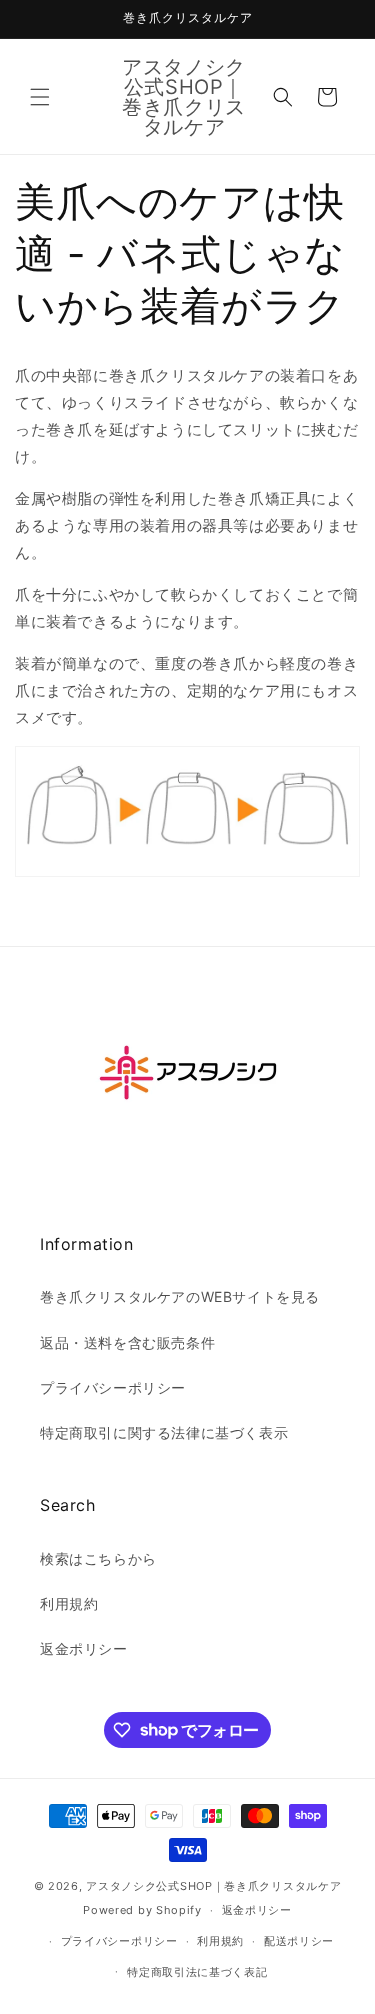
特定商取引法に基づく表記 (197, 1972)
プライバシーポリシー (113, 1387)
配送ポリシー (299, 1941)
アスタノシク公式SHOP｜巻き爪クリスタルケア (213, 1886)
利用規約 (69, 1603)
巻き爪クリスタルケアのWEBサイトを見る (180, 1296)
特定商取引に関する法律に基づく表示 (164, 1432)
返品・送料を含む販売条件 (127, 1342)
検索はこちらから (98, 1558)
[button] (40, 97)
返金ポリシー (84, 1648)
